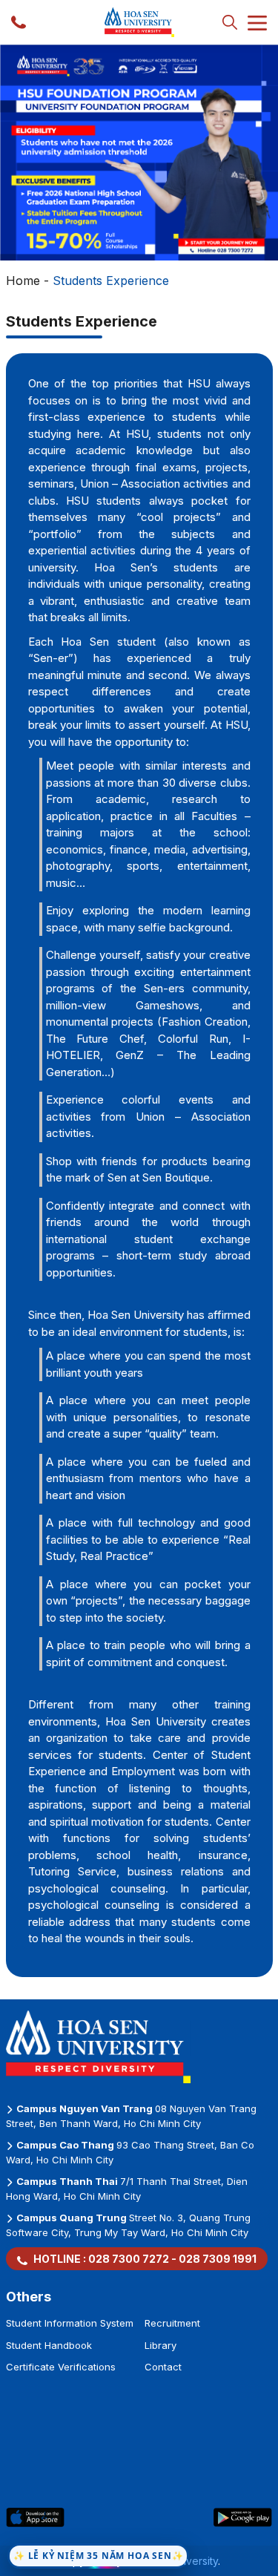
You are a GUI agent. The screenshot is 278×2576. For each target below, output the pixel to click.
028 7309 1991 (218, 2259)
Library (160, 2345)
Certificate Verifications (61, 2367)
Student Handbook (49, 2345)
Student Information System (70, 2323)
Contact (163, 2367)
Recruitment (172, 2323)
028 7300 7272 (129, 2259)
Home (23, 281)
